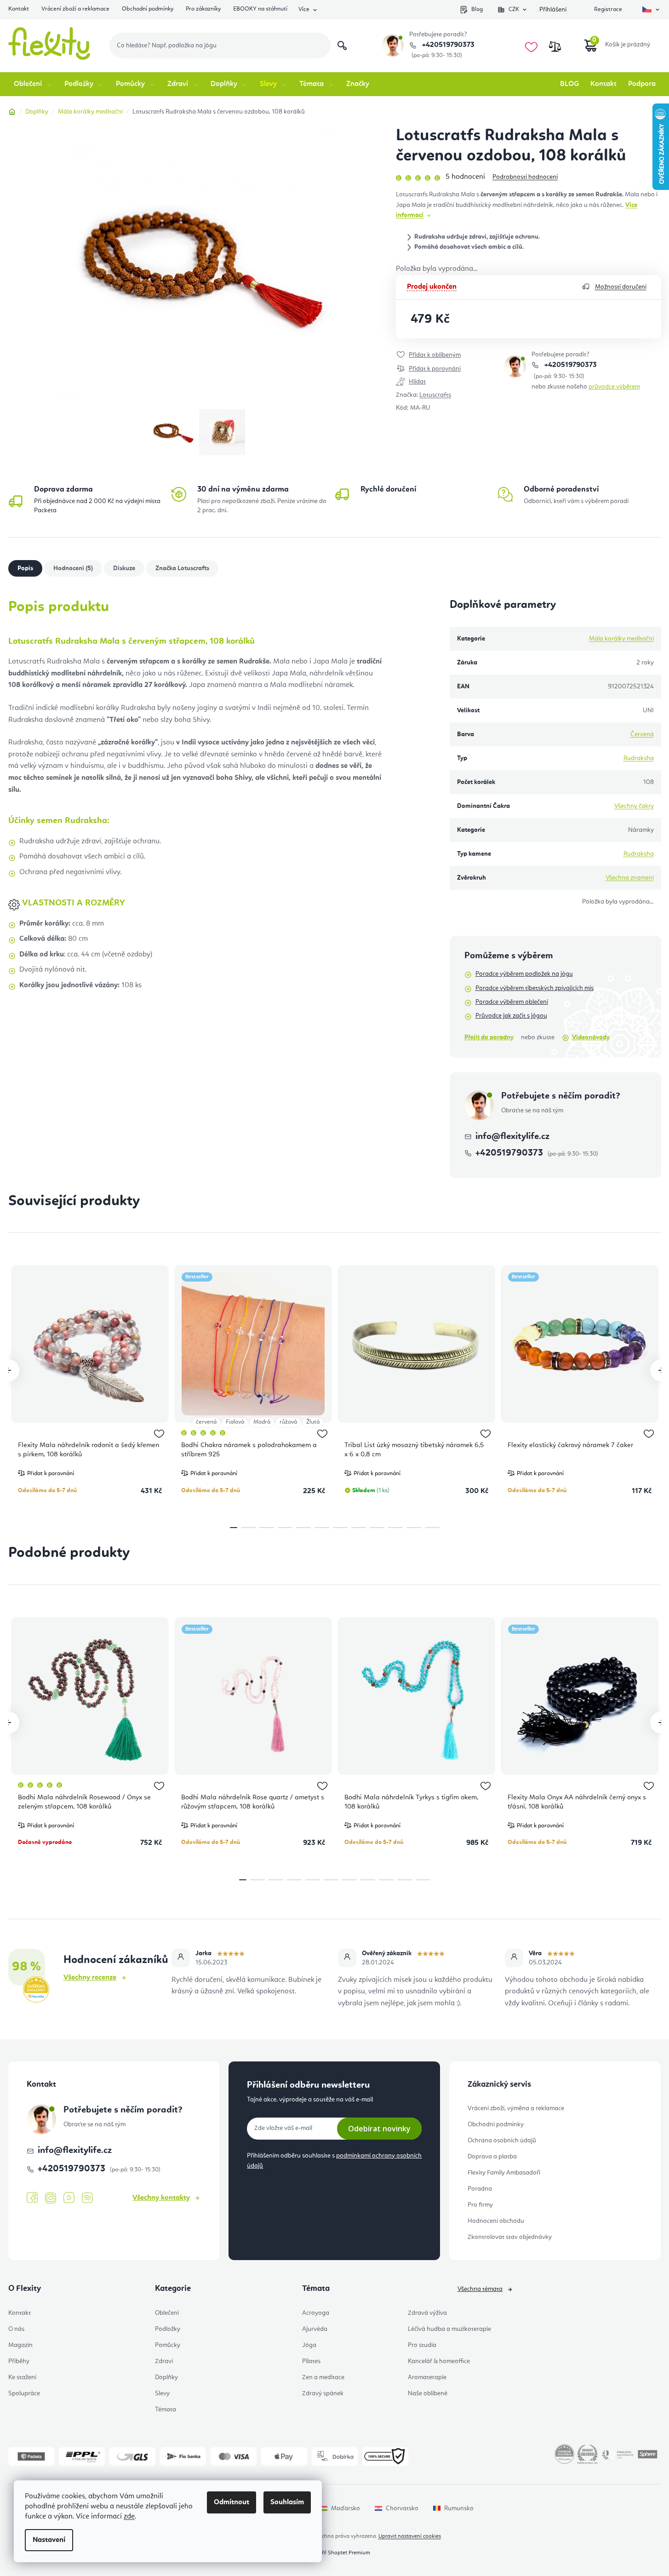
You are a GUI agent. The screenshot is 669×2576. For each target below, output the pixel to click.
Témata (166, 2410)
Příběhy (19, 2361)
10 (414, 1528)
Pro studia (422, 2345)
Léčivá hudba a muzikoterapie (449, 2329)
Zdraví (164, 2361)
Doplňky (166, 2377)
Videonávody (591, 1037)
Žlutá (313, 1422)
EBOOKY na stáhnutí (260, 9)
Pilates (311, 2361)
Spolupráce (24, 2393)
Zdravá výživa (427, 2313)
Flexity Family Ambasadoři (504, 2173)
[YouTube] (69, 2198)
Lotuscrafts (435, 395)
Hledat (342, 46)
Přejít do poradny (489, 1037)
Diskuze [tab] (124, 568)
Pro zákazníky (203, 9)
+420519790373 (447, 45)
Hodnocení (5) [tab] (73, 568)
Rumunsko (459, 2508)
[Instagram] (51, 2198)
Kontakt (19, 9)
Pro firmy (480, 2205)
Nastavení (49, 2540)
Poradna (480, 2189)
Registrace (608, 9)
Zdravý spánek (323, 2393)
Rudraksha (639, 758)
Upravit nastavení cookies (410, 2536)
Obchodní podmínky (148, 9)
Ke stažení (22, 2377)
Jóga (309, 2345)
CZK (514, 9)
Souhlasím (287, 2502)
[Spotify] (87, 2198)
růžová (288, 1422)
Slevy (162, 2393)
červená (206, 1422)
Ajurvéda (315, 2329)
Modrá (262, 1422)
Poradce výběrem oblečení (512, 1002)
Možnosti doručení (621, 287)
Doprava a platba (492, 2157)
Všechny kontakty (161, 2198)
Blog (477, 9)
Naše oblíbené (428, 2393)
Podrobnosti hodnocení (525, 177)
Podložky (168, 2329)
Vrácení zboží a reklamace (75, 9)
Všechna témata (480, 2289)
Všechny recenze (90, 1978)
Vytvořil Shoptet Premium (339, 2553)
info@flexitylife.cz (512, 1137)
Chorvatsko (402, 2508)
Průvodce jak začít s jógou (511, 1016)
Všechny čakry (634, 806)
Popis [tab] (25, 568)
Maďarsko (346, 2508)
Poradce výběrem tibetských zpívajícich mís (535, 988)
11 (432, 1528)
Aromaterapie (427, 2377)
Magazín (20, 2345)
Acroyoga (316, 2313)
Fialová (235, 1422)
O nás (16, 2329)
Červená (642, 734)
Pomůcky (168, 2345)
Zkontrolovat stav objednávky (510, 2237)
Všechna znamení (630, 878)
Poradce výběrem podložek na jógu (524, 974)
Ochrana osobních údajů (502, 2141)
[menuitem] (33, 84)
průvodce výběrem (614, 387)
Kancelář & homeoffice (439, 2361)
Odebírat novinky (379, 2129)
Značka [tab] (182, 568)
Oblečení (167, 2313)
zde (129, 2517)
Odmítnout (232, 2502)
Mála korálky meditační (621, 639)
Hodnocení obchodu (496, 2221)
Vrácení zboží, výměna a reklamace (516, 2108)
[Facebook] (32, 2198)
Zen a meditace (323, 2377)
